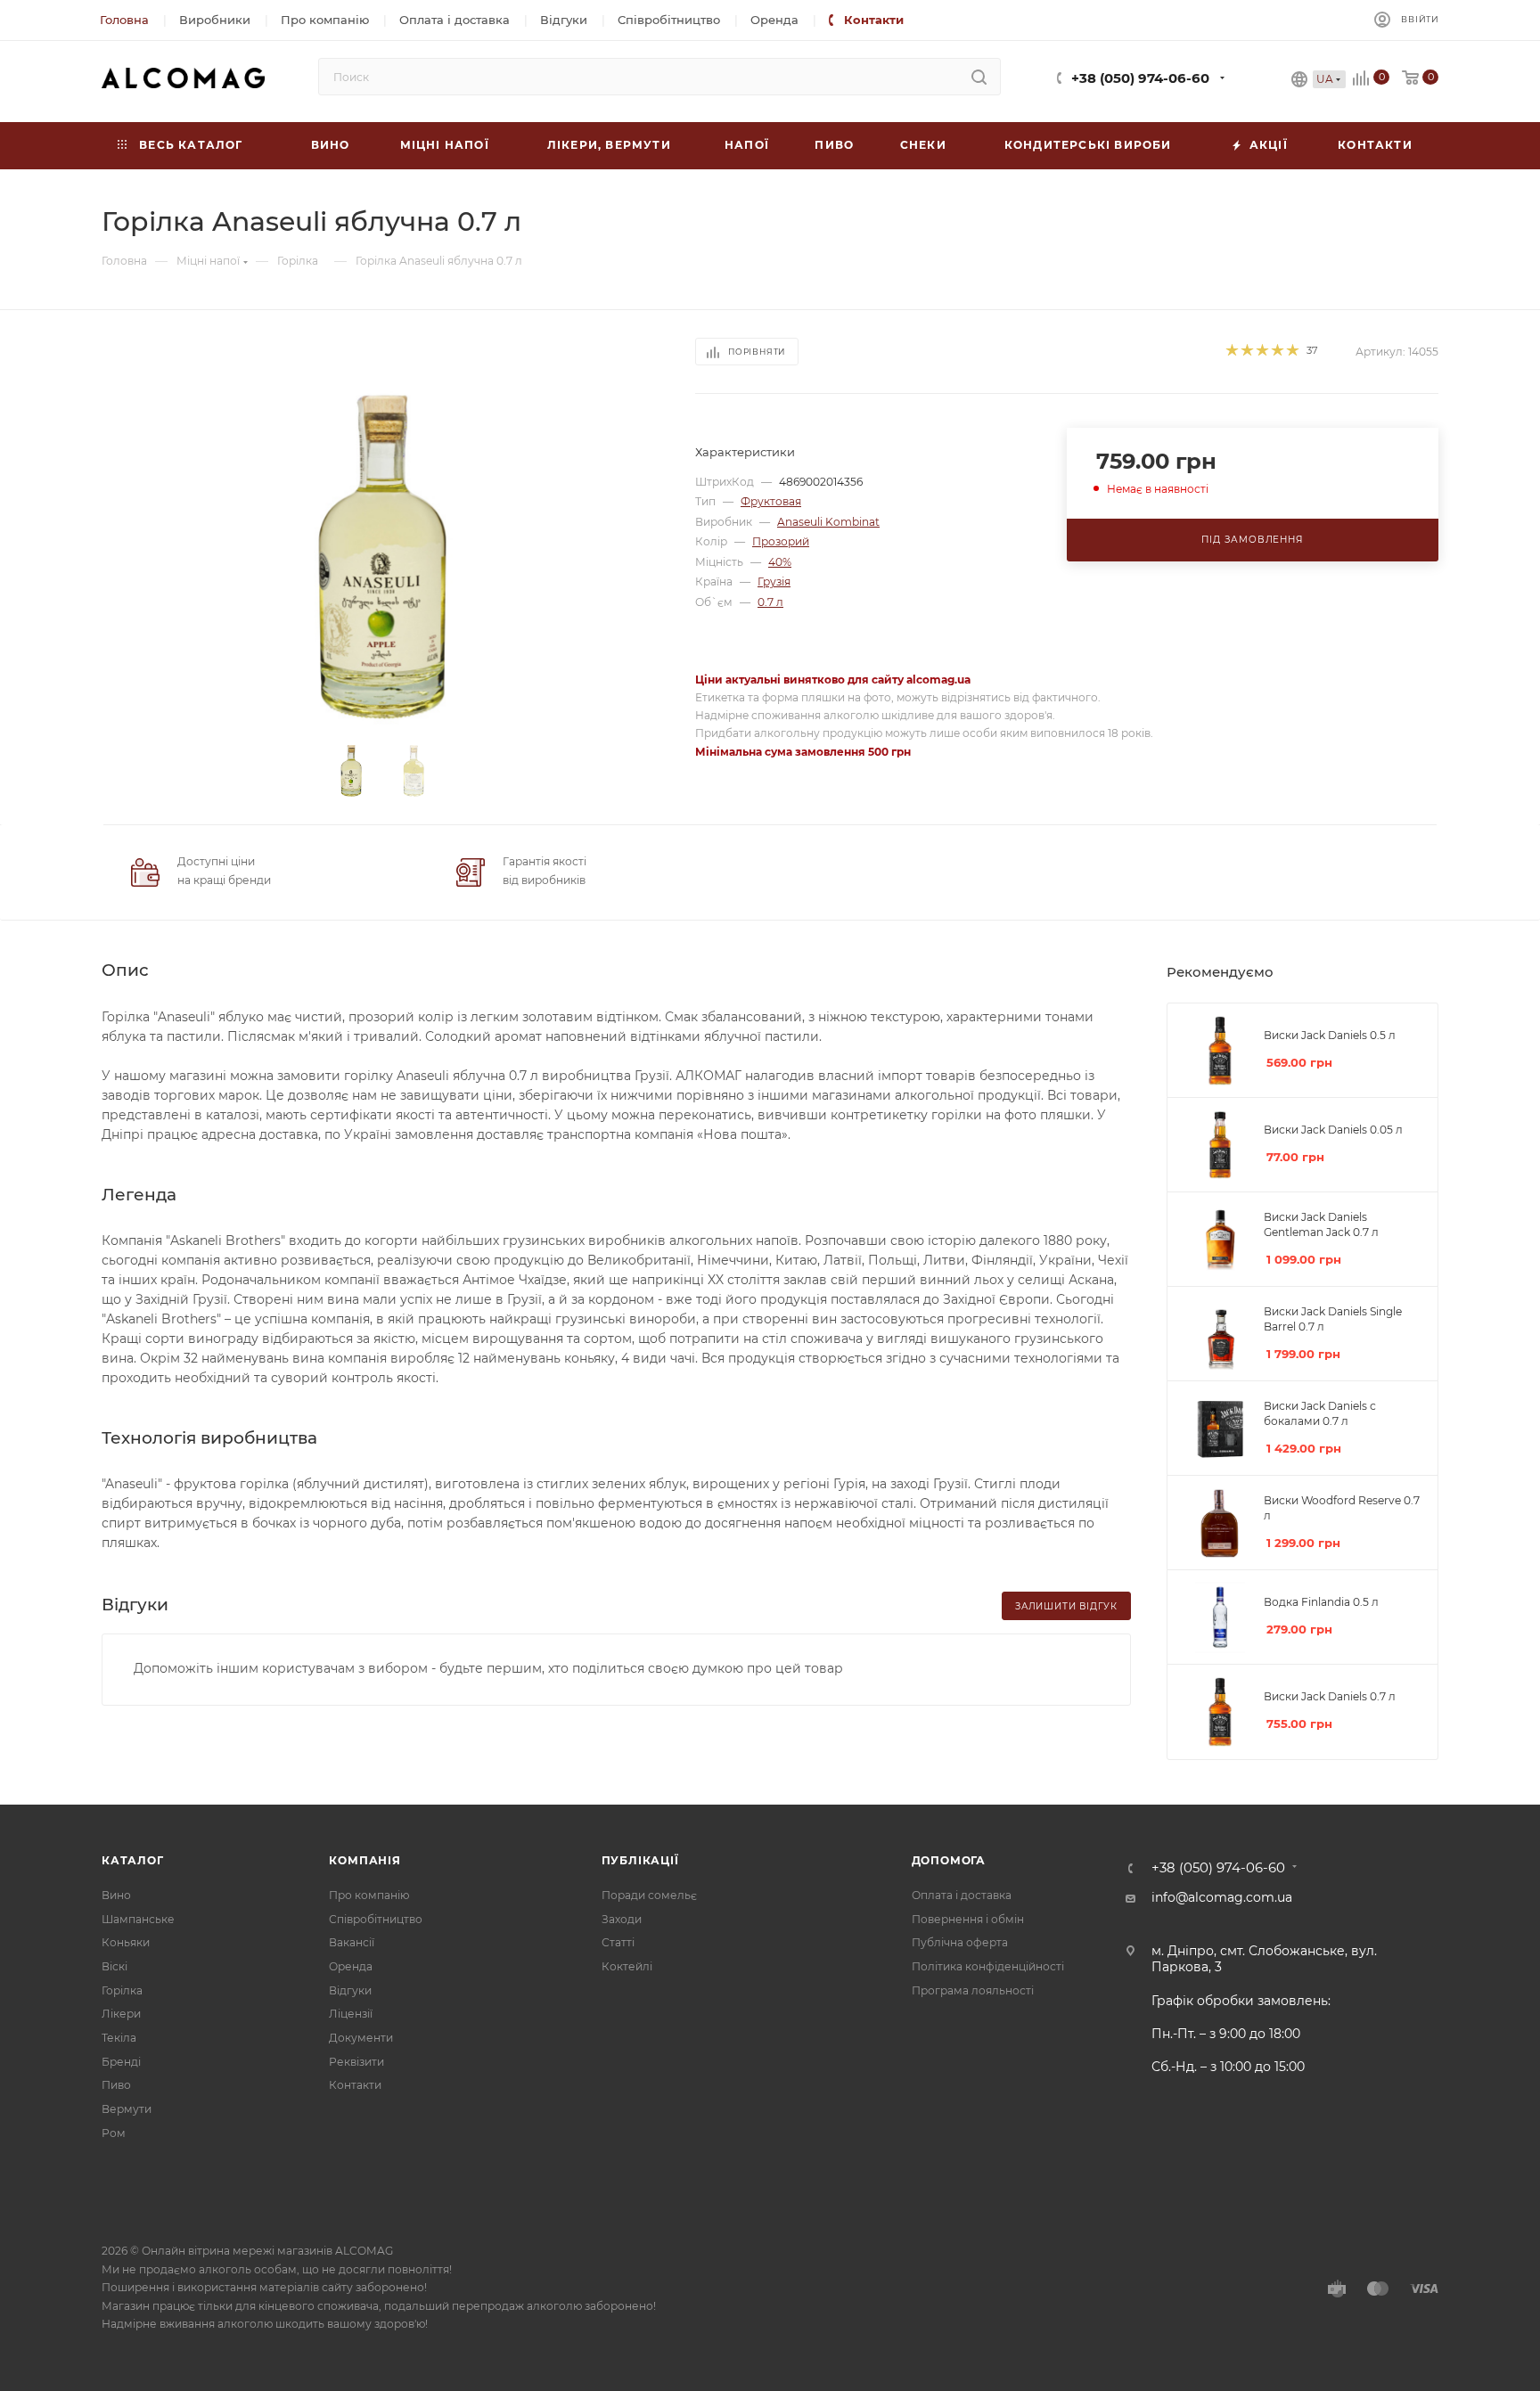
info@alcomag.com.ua (1222, 1897)
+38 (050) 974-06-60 (1140, 78)
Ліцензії (351, 2014)
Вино (116, 1895)
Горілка (122, 1990)
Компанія (365, 1860)
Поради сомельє (649, 1895)
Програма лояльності (973, 1990)
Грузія (774, 581)
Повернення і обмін (968, 1919)
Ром (114, 2133)
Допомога (949, 1860)
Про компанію (369, 1895)
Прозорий (781, 541)
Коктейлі (627, 1966)
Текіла (119, 2038)
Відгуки (350, 1990)
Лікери (121, 2014)
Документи (361, 2038)
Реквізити (356, 2062)
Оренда (351, 1966)
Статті (618, 1942)
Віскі (115, 1966)
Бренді (121, 2062)
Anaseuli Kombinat (828, 522)
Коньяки (126, 1942)
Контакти (355, 2085)
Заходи (622, 1919)
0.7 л (770, 602)
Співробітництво (376, 1919)
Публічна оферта (960, 1942)
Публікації (640, 1860)
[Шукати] (979, 77)
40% (780, 562)
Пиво (116, 2085)
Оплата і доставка (962, 1895)
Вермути (127, 2109)
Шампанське (138, 1919)
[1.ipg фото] (383, 557)
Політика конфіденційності (988, 1966)
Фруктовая (771, 501)
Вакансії (352, 1942)
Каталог (133, 1860)
